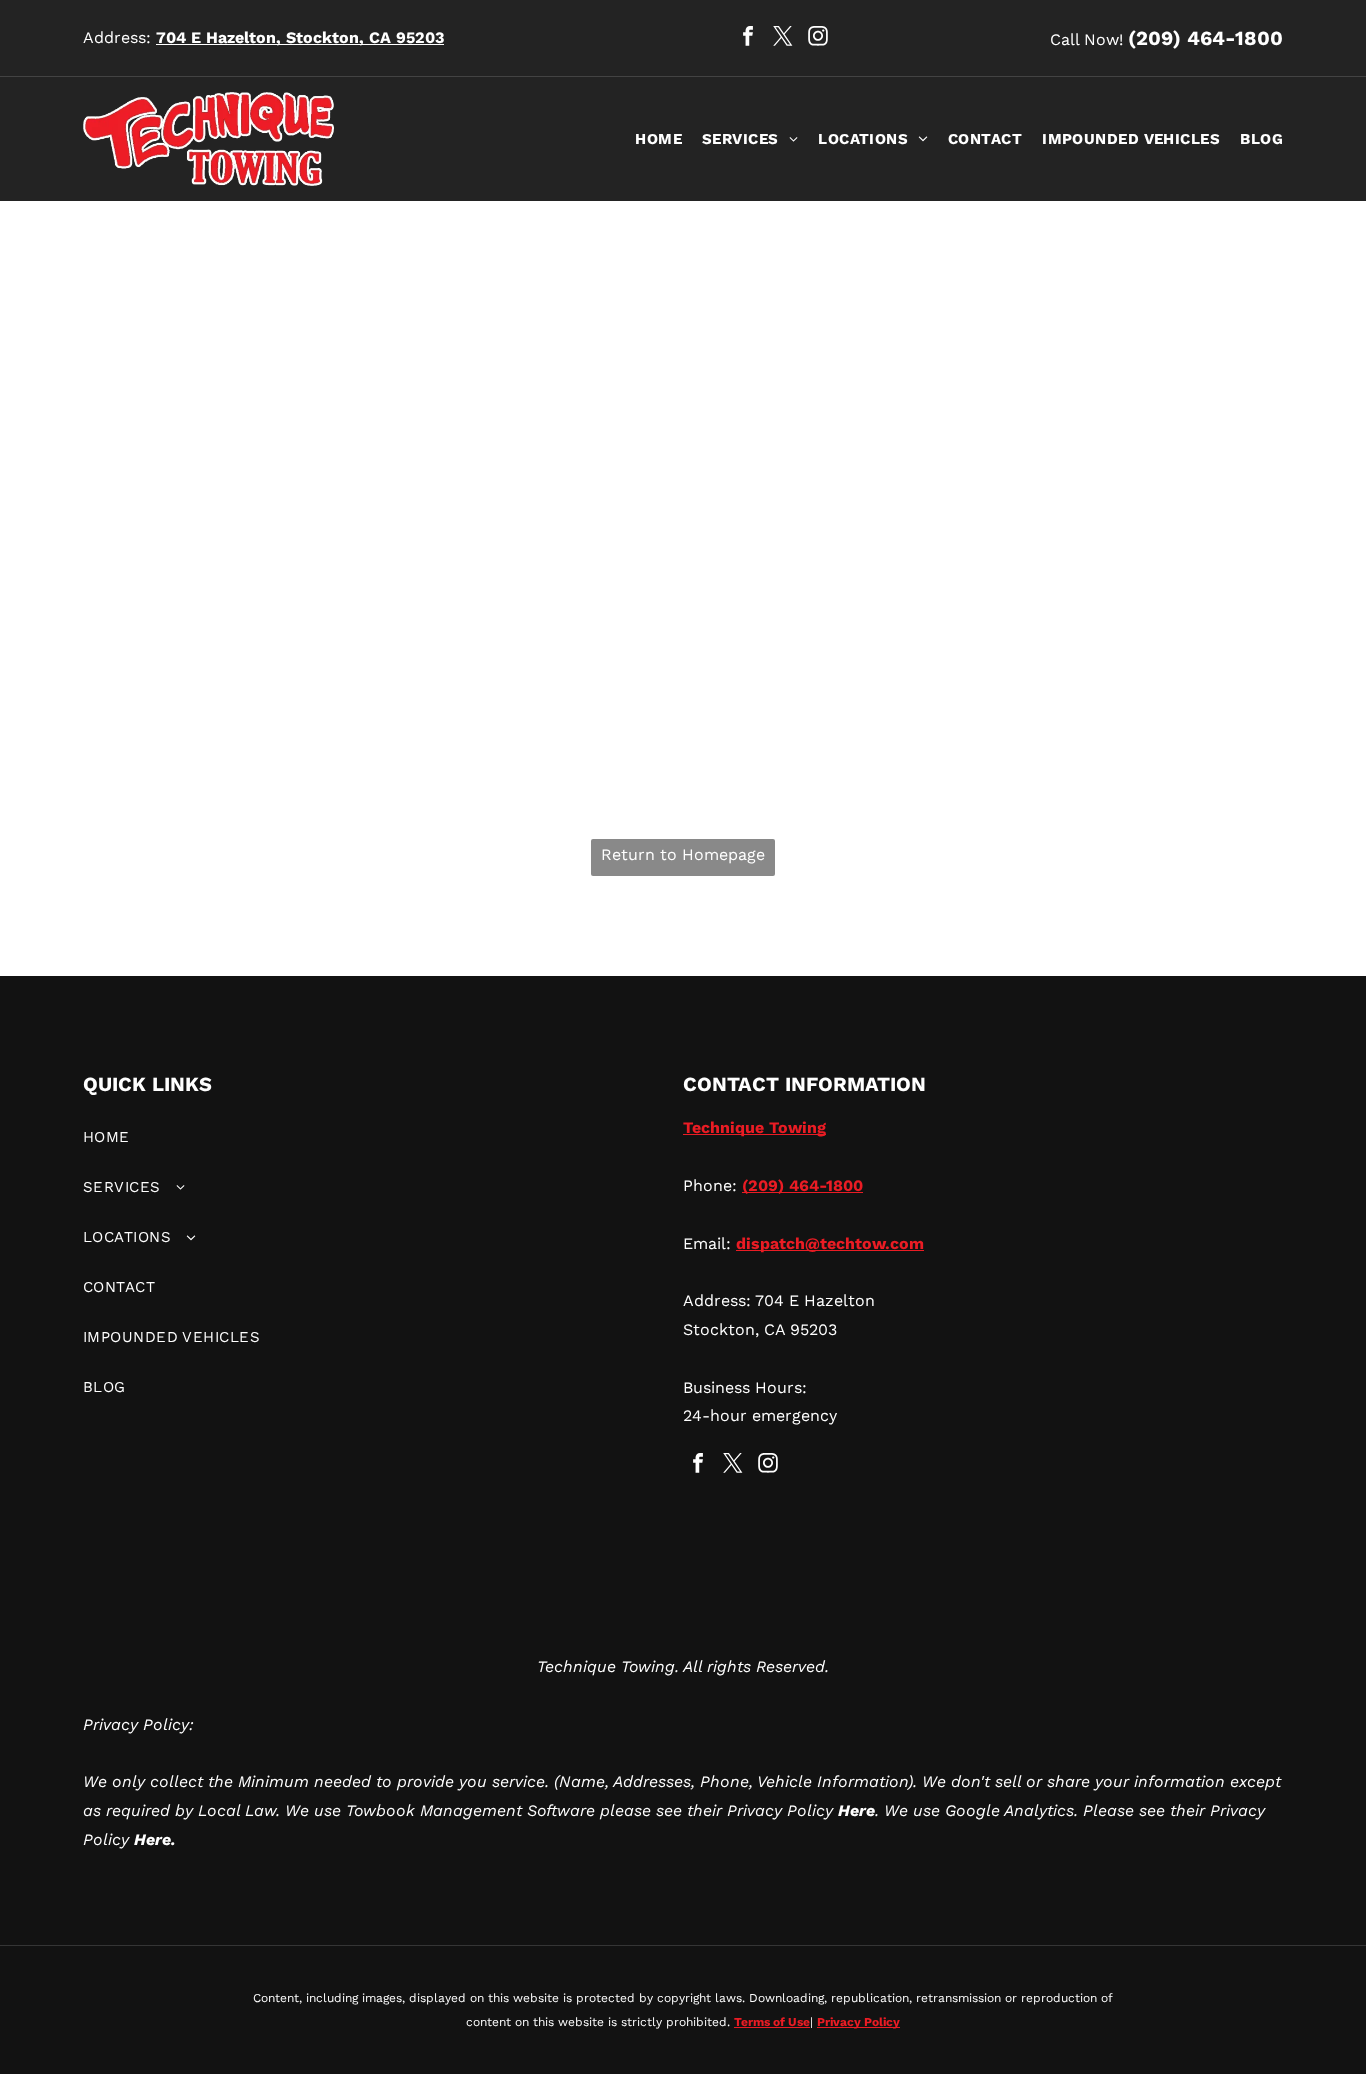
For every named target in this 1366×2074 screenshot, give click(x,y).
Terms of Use (772, 2022)
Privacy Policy (858, 2022)
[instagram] (818, 38)
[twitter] (783, 38)
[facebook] (748, 38)
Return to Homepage (683, 854)
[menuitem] (648, 139)
